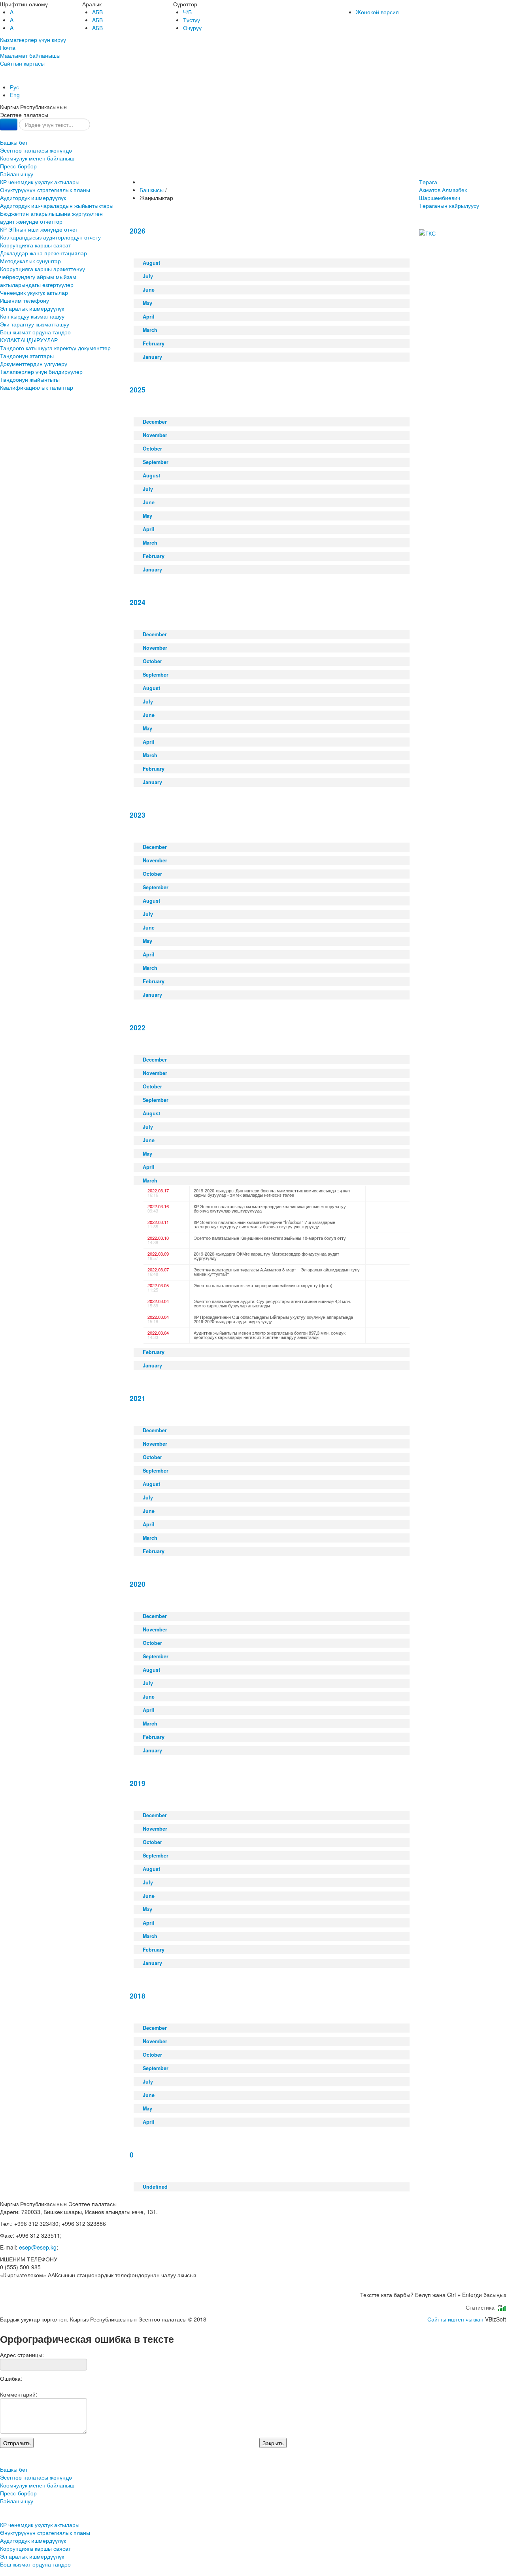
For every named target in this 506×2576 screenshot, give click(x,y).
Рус (14, 87)
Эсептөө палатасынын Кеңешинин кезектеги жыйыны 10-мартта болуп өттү (270, 1238)
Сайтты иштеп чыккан (455, 2319)
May (147, 303)
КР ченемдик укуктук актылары (40, 182)
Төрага (443, 190)
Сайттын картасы (22, 63)
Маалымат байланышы (30, 55)
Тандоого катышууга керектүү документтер (55, 348)
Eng (15, 95)
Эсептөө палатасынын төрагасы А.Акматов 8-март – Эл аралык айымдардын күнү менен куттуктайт (277, 1272)
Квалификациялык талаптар (37, 387)
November (155, 435)
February (154, 343)
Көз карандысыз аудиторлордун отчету (50, 237)
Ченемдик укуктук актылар (34, 292)
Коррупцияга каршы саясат (35, 245)
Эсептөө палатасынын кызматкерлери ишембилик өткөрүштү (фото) (263, 1285)
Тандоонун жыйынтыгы (30, 379)
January (152, 357)
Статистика (482, 2307)
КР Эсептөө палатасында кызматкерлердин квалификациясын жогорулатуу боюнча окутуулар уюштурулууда (270, 1208)
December (155, 422)
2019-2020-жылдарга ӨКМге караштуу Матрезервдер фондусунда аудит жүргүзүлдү (266, 1256)
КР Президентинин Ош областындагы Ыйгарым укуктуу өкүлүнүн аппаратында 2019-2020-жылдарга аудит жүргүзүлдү (273, 1319)
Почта (8, 47)
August (151, 263)
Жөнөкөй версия (377, 12)
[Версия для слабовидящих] (1, 79)
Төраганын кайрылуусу (449, 206)
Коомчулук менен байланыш (37, 158)
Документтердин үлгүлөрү (34, 364)
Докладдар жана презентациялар (43, 253)
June (149, 290)
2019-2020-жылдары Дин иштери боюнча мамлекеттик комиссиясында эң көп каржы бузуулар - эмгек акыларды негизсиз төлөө (272, 1193)
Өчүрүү (192, 28)
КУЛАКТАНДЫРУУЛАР (29, 340)
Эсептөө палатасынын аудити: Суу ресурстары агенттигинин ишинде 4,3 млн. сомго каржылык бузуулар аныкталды (272, 1303)
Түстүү (192, 20)
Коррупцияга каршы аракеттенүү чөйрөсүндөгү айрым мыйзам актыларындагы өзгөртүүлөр (42, 277)
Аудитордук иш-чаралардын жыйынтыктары (57, 206)
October (152, 449)
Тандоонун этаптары (27, 356)
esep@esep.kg (38, 2247)
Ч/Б (187, 12)
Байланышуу (17, 174)
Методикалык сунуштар (30, 261)
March (150, 330)
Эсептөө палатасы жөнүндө (36, 150)
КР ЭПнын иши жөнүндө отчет (39, 229)
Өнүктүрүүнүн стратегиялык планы (45, 190)
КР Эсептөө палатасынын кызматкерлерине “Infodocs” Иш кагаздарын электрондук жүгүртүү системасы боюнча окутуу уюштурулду (264, 1224)
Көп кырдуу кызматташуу (32, 316)
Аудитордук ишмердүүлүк (33, 198)
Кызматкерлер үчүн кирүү (33, 40)
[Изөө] (9, 124)
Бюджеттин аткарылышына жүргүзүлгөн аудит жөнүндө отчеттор (51, 217)
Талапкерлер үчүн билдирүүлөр (41, 372)
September (156, 462)
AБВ (97, 12)
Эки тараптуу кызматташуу (35, 324)
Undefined (155, 2187)
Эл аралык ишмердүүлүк (32, 308)
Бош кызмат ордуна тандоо (35, 332)
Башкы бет (14, 142)
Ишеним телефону (25, 300)
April (149, 317)
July (148, 276)
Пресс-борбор (18, 166)
